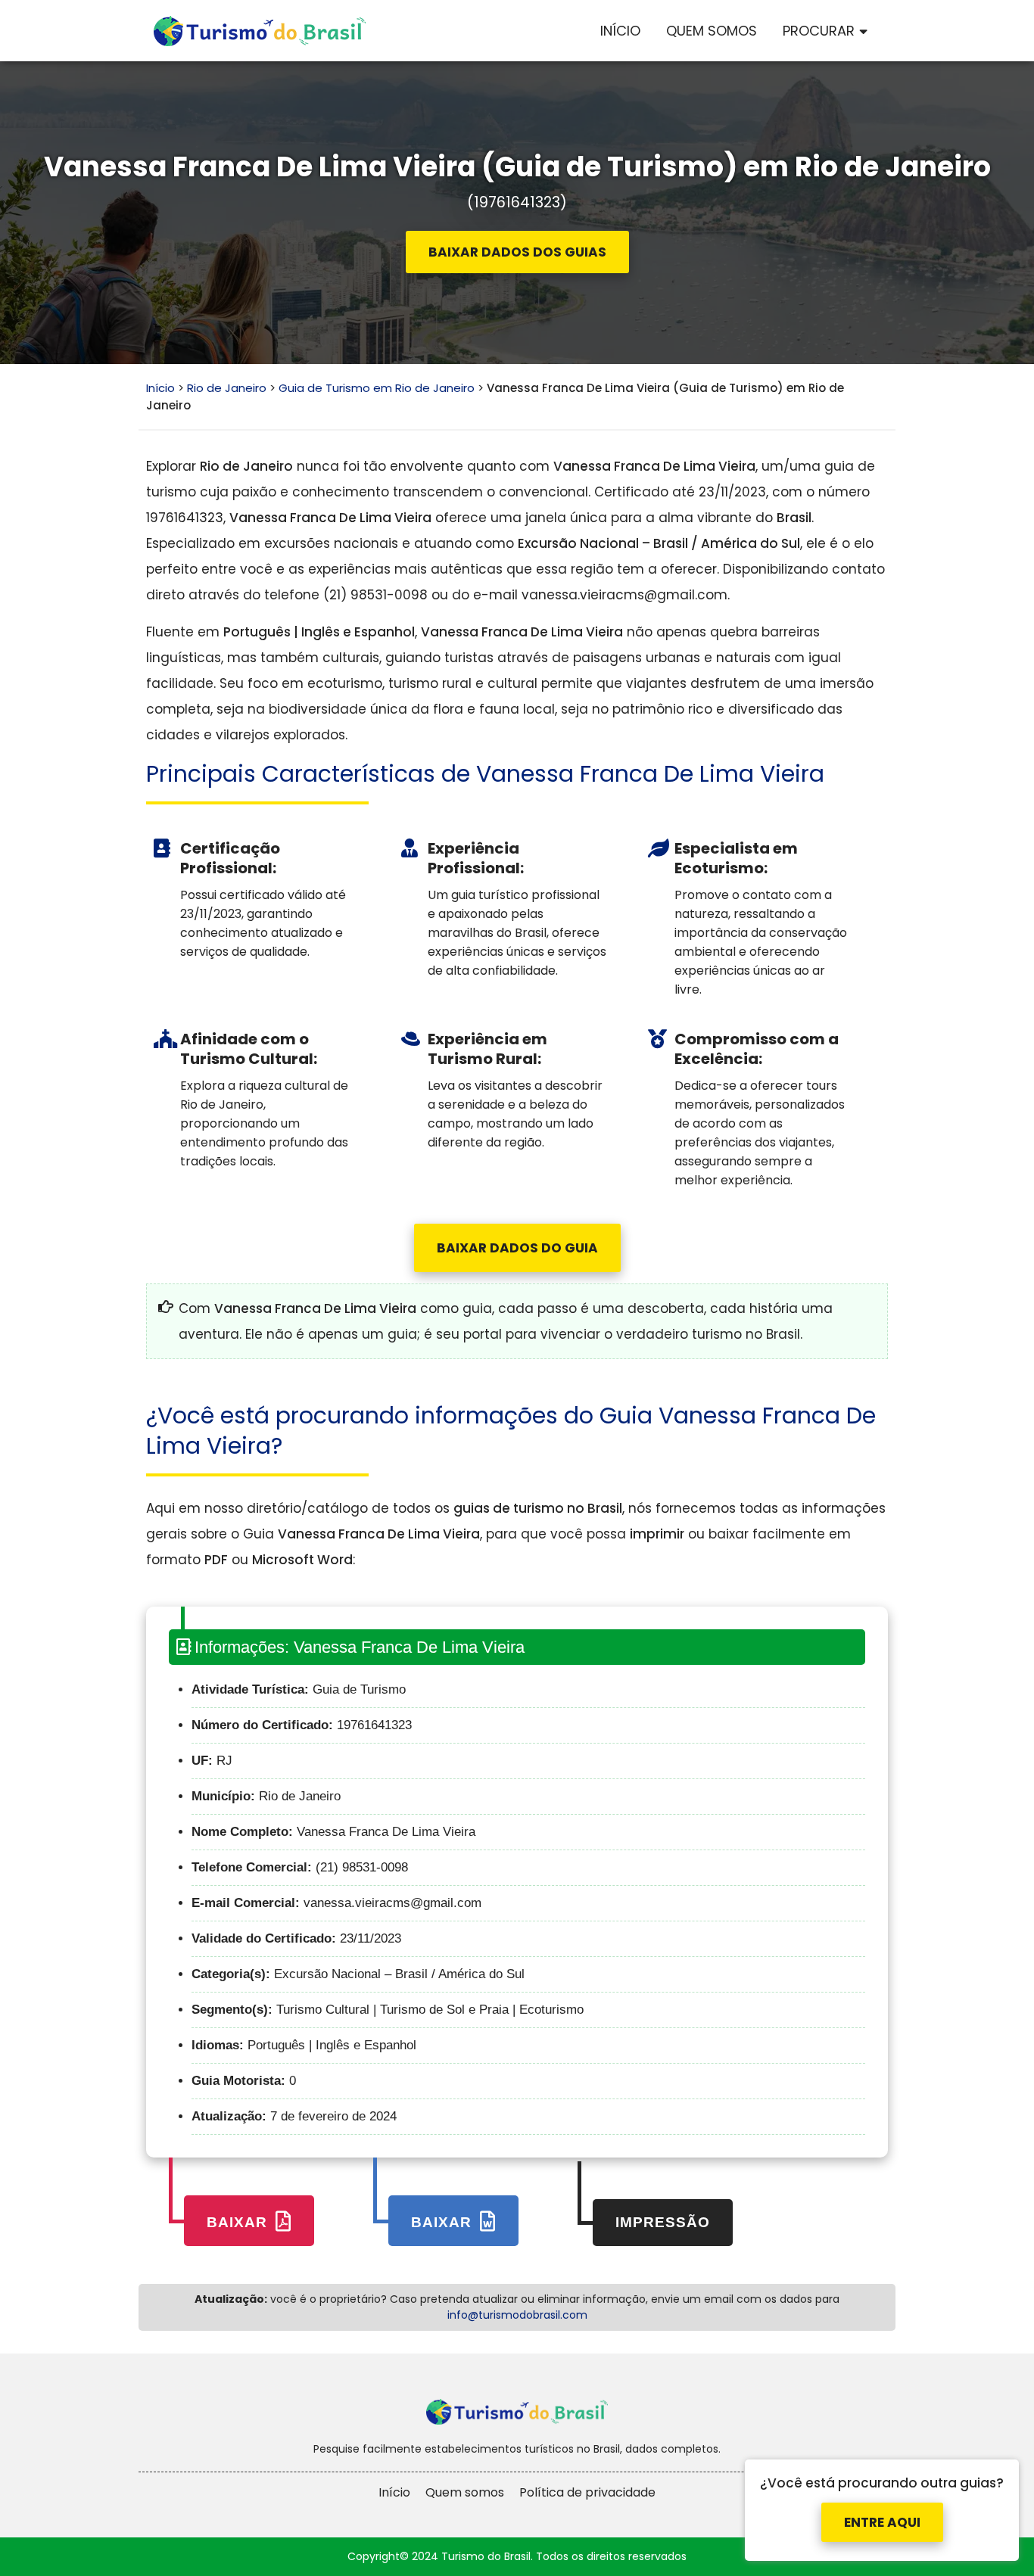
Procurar (819, 31)
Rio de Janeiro (227, 388)
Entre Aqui (882, 2508)
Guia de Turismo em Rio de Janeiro (377, 388)
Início (620, 31)
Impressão (663, 2222)
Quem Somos (712, 31)
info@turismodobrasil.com (517, 2315)
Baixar (239, 2222)
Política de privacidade (587, 2492)
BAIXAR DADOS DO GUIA (517, 1248)
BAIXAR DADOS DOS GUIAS (517, 252)
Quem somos (465, 2492)
